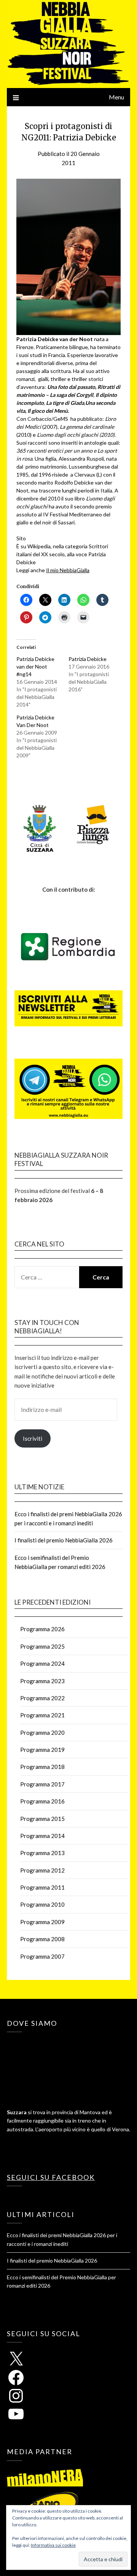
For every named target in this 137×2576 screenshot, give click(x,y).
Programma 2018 (42, 1767)
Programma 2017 (42, 1784)
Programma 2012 (42, 1870)
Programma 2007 (42, 1956)
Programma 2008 (42, 1939)
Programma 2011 (42, 1887)
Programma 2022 (42, 1698)
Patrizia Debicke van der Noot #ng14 (35, 666)
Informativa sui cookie (53, 2545)
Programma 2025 (42, 1646)
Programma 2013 (42, 1853)
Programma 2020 (42, 1733)
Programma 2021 (42, 1715)
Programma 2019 (42, 1750)
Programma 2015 (42, 1819)
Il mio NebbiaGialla (68, 570)
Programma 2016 (42, 1801)
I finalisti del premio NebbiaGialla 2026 (64, 1540)
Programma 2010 (42, 1904)
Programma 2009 (42, 1922)
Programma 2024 (42, 1663)
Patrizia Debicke (88, 659)
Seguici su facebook (51, 2177)
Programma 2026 (42, 1629)
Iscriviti (33, 1438)
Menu (116, 97)
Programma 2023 (42, 1681)
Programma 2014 (42, 1836)
